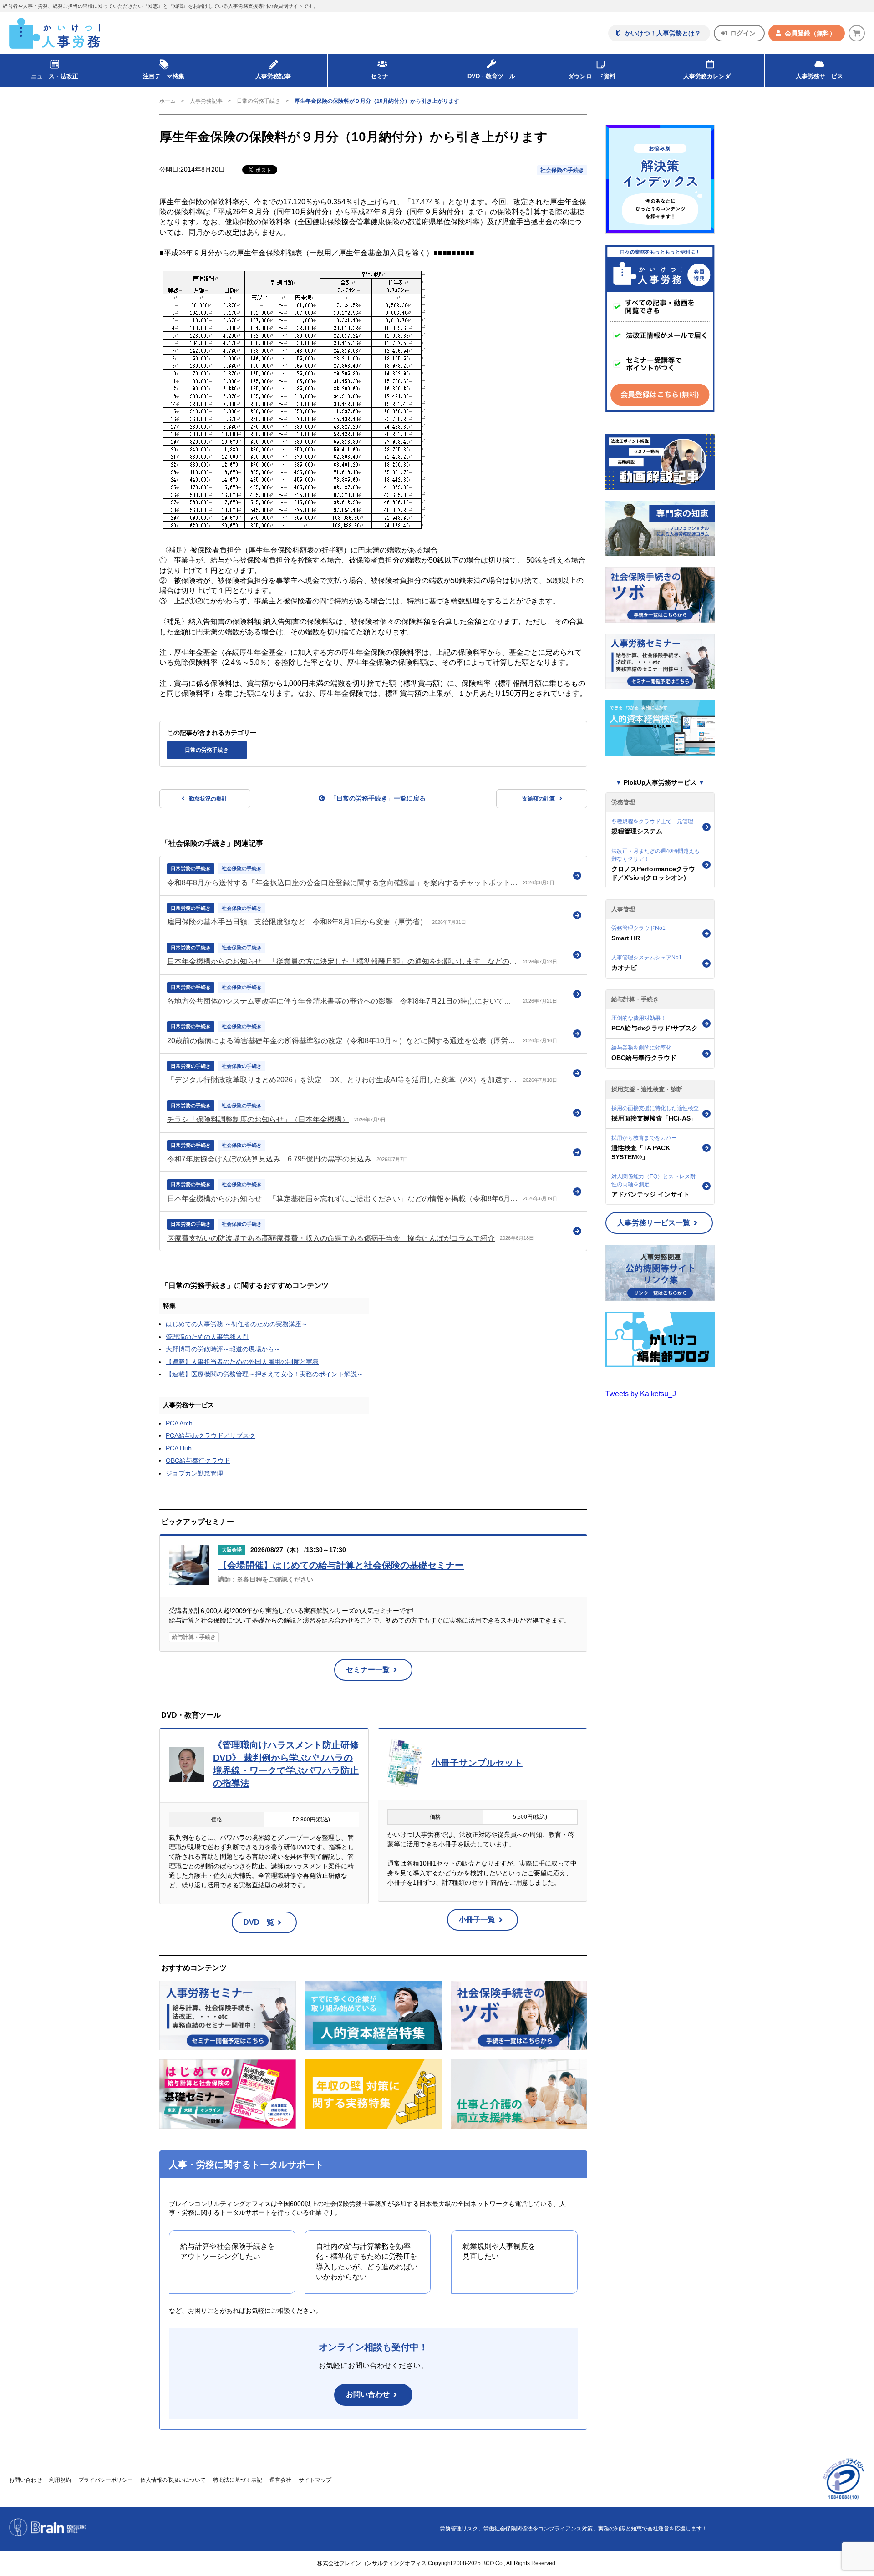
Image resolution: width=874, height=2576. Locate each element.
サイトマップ (315, 2480)
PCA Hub (179, 1448)
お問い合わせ (368, 2394)
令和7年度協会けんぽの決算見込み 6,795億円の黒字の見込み (269, 1159)
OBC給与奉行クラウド (198, 1460)
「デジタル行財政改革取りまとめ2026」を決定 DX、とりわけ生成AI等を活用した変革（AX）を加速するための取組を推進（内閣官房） (343, 1080)
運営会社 (280, 2480)
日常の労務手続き (259, 101)
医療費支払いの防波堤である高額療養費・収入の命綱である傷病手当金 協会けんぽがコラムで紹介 (331, 1238)
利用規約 (60, 2480)
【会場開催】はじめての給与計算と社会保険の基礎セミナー (341, 1565)
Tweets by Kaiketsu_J (641, 1394)
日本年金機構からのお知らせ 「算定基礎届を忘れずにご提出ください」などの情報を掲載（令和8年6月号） (343, 1199)
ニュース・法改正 (55, 76)
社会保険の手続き (562, 170)
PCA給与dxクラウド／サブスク (211, 1435)
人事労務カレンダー (710, 76)
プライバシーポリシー (106, 2480)
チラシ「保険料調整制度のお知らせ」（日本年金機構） (258, 1119)
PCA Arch (179, 1423)
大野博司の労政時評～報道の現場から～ (223, 1349)
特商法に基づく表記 (238, 2480)
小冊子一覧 (477, 1919)
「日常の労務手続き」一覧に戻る (378, 798)
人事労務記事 (273, 76)
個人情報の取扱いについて (173, 2480)
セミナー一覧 (368, 1670)
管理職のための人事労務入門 (207, 1337)
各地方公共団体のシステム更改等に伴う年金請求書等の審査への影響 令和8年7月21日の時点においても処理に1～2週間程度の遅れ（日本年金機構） (343, 1001)
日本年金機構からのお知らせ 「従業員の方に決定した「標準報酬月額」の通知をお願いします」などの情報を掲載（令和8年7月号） (343, 961)
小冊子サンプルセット (477, 1763)
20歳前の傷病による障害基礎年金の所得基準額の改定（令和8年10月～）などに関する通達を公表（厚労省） (343, 1041)
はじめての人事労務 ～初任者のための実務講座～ (237, 1324)
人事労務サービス (819, 76)
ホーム (168, 101)
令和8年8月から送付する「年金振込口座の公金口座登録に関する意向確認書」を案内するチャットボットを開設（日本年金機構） (343, 883)
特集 (169, 1306)
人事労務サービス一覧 (654, 1223)
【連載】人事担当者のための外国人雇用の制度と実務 (242, 1362)
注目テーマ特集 (164, 76)
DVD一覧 (259, 1922)
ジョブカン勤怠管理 (194, 1473)
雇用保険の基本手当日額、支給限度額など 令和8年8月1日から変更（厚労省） (297, 922)
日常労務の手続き (191, 868)
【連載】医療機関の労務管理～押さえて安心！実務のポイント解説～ (264, 1374)
